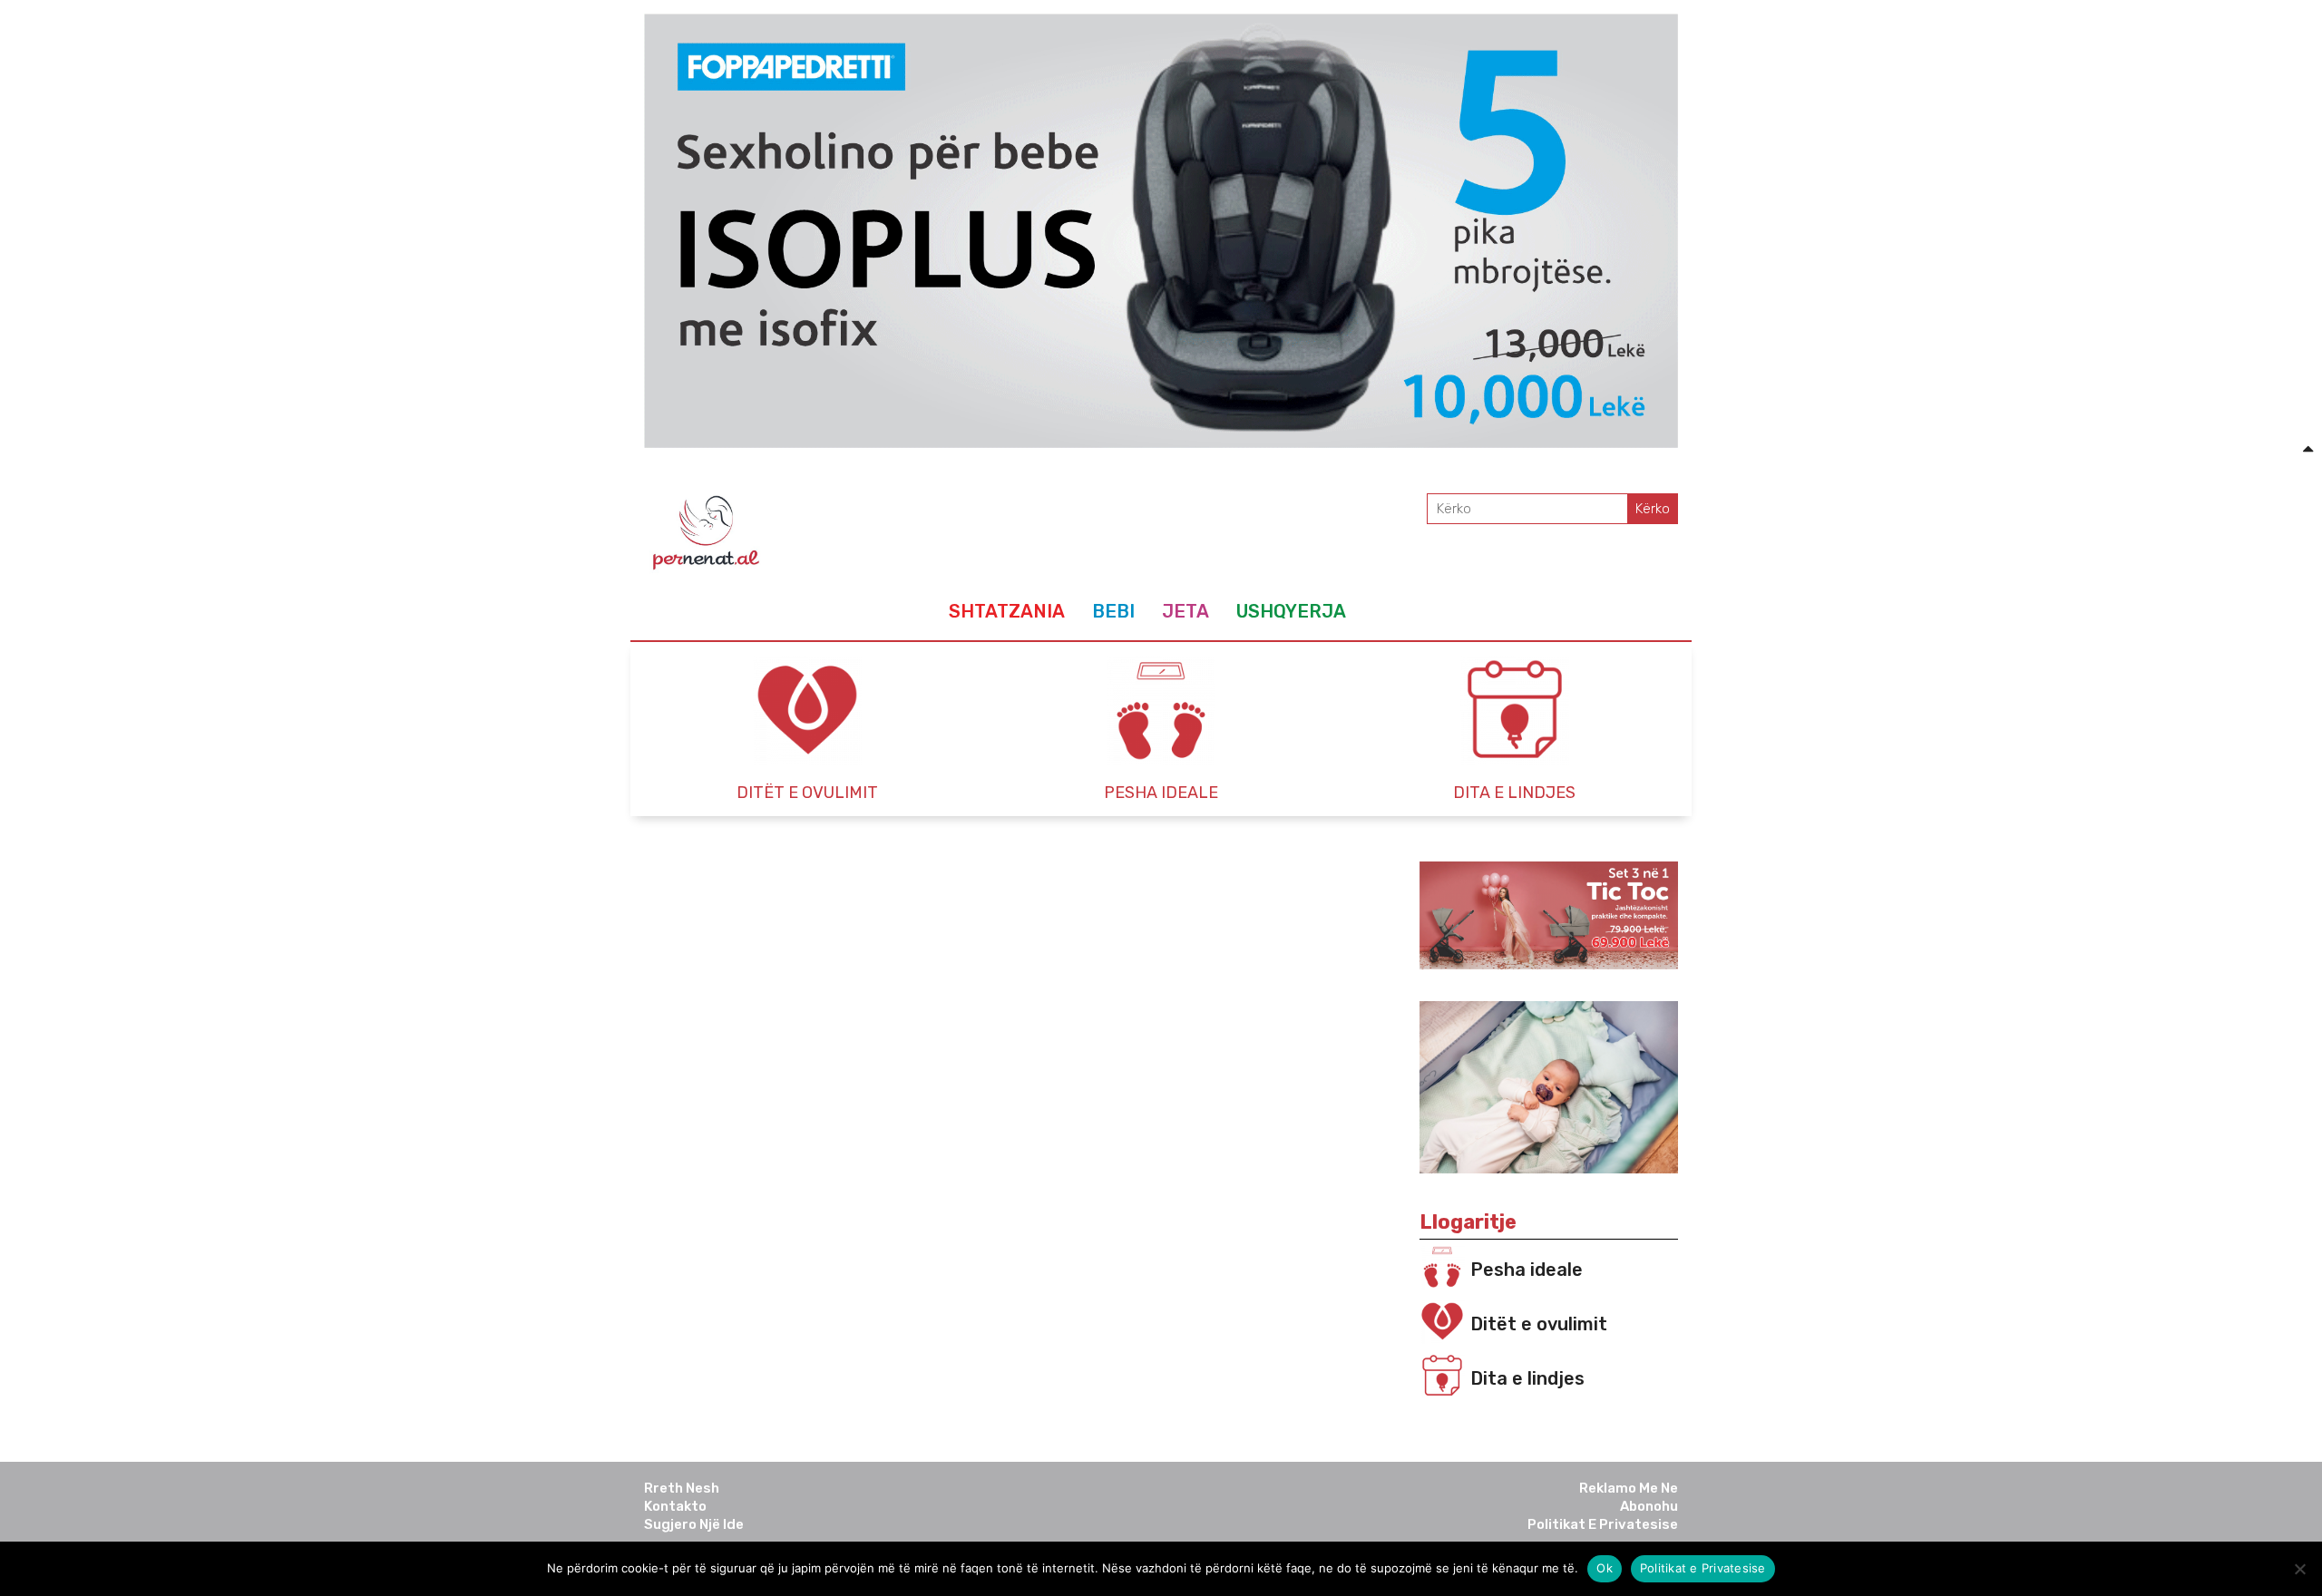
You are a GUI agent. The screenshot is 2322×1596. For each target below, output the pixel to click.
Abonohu (1649, 1506)
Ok (1605, 1568)
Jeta (1185, 611)
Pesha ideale (1527, 1270)
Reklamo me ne (1629, 1488)
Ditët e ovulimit (1539, 1324)
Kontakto (675, 1506)
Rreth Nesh (682, 1488)
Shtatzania (1007, 611)
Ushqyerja (1291, 611)
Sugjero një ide (694, 1524)
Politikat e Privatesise (1603, 1524)
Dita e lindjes (1527, 1378)
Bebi (1113, 611)
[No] (2299, 1569)
